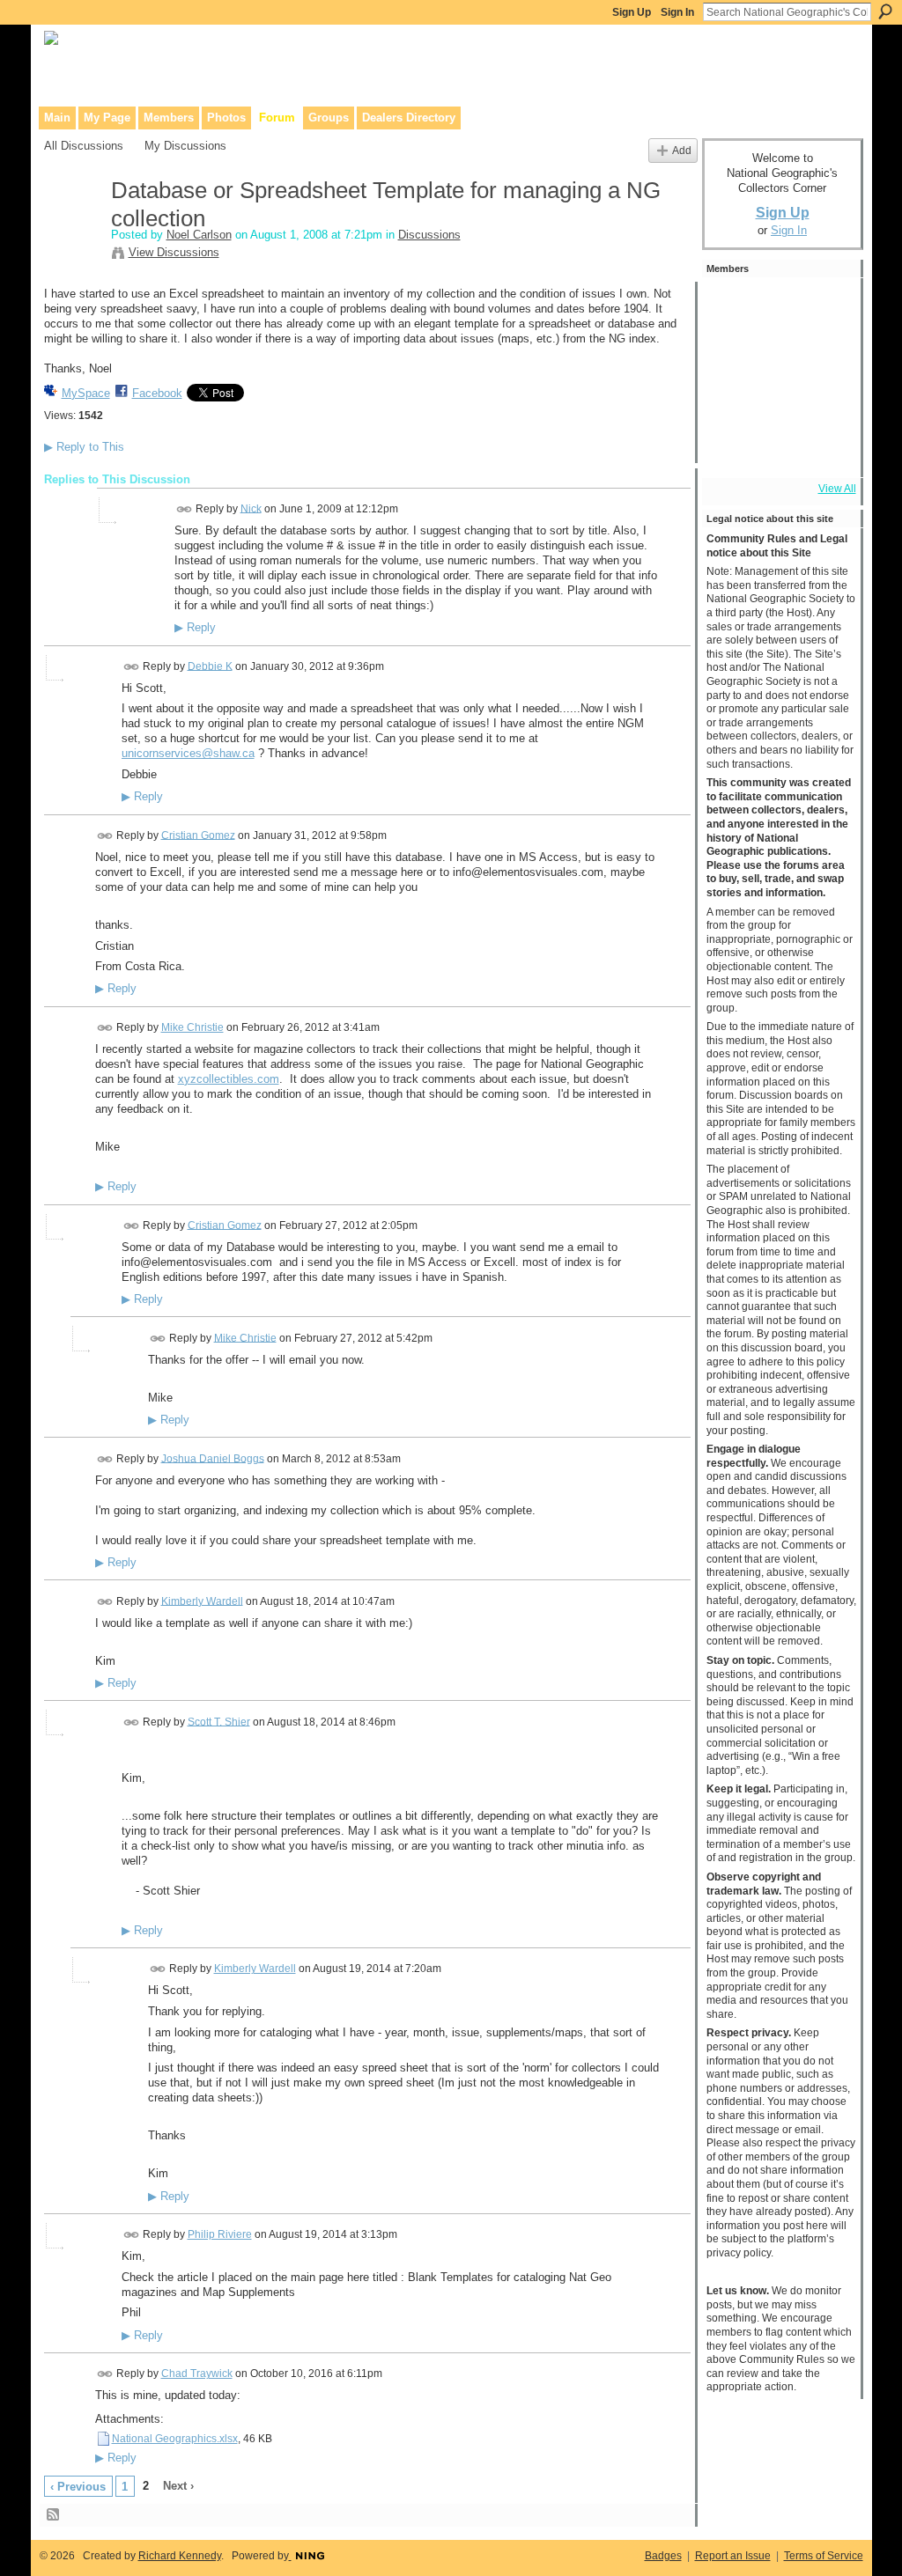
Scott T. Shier (219, 1721)
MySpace (86, 393)
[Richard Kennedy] (778, 354)
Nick (251, 508)
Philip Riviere (220, 2234)
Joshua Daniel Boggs (213, 1458)
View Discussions (174, 252)
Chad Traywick (197, 2374)
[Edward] (778, 449)
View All (837, 489)
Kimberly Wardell (202, 1601)
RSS (54, 2515)
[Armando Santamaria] (730, 401)
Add (682, 150)
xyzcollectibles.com (229, 1079)
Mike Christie (192, 1027)
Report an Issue (733, 2556)
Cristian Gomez (198, 835)
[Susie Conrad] (778, 401)
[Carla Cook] (825, 354)
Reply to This (84, 447)
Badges (663, 2556)
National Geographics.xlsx (175, 2439)
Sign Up (632, 12)
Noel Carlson (199, 235)
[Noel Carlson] (72, 228)
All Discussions (84, 146)
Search (885, 11)
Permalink (185, 509)
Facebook (157, 393)
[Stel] (825, 306)
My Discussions (185, 146)
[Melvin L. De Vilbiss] (730, 354)
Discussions (429, 235)
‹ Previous (78, 2487)
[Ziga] (825, 401)
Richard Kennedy (180, 2556)
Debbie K (210, 666)
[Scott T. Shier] (778, 306)
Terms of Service (824, 2556)
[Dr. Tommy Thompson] (825, 449)
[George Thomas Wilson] (730, 306)
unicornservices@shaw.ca (188, 753)
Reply (195, 628)
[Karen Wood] (730, 449)
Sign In (677, 12)
